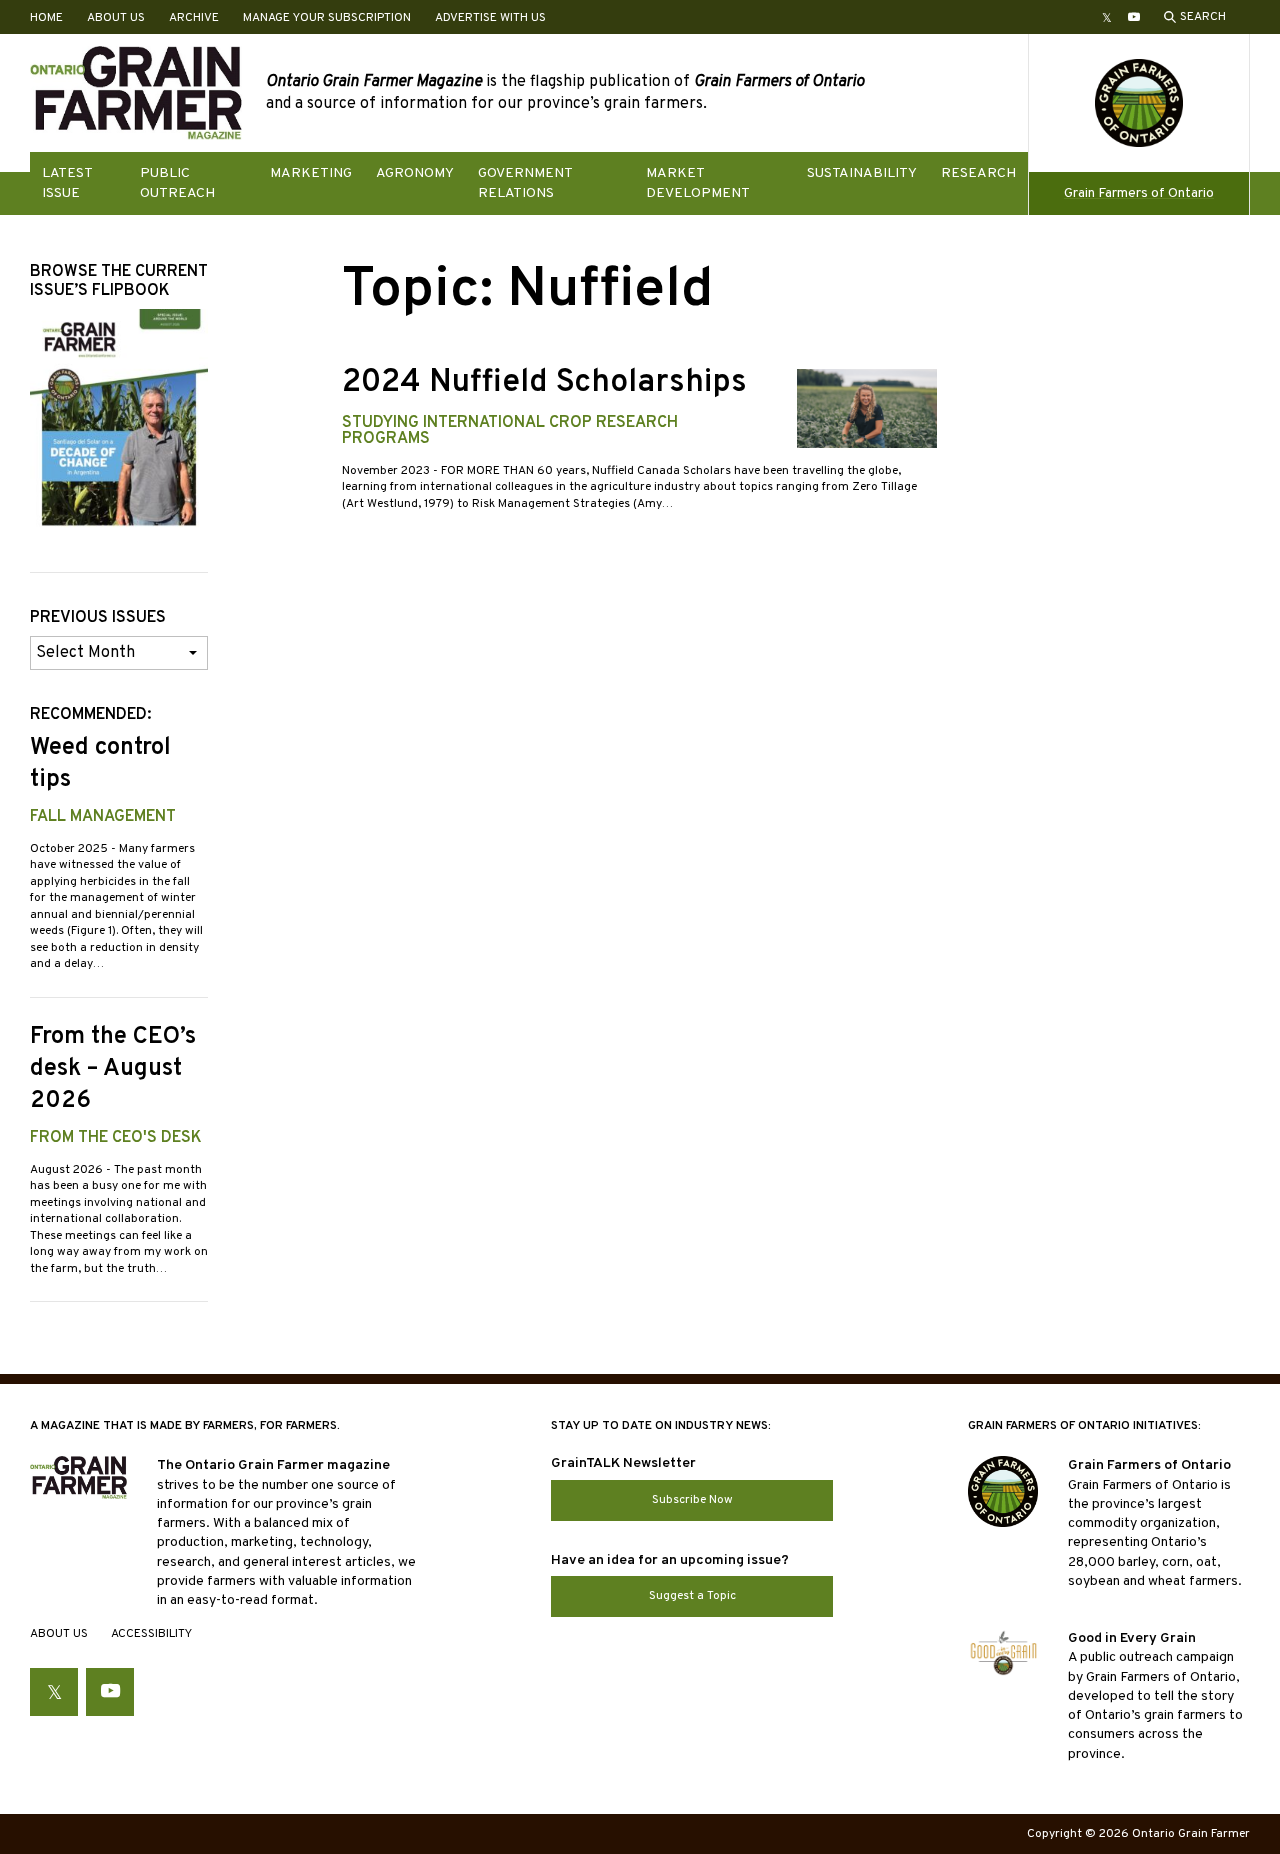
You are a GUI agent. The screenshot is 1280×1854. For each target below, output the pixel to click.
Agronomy (415, 173)
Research (978, 173)
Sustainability (862, 173)
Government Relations (525, 183)
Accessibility (151, 1634)
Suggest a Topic (692, 1596)
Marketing (311, 173)
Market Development (698, 183)
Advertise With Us (490, 18)
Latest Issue (67, 183)
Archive (194, 18)
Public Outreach (177, 183)
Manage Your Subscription (327, 18)
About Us (116, 18)
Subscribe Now (692, 1500)
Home (46, 18)
